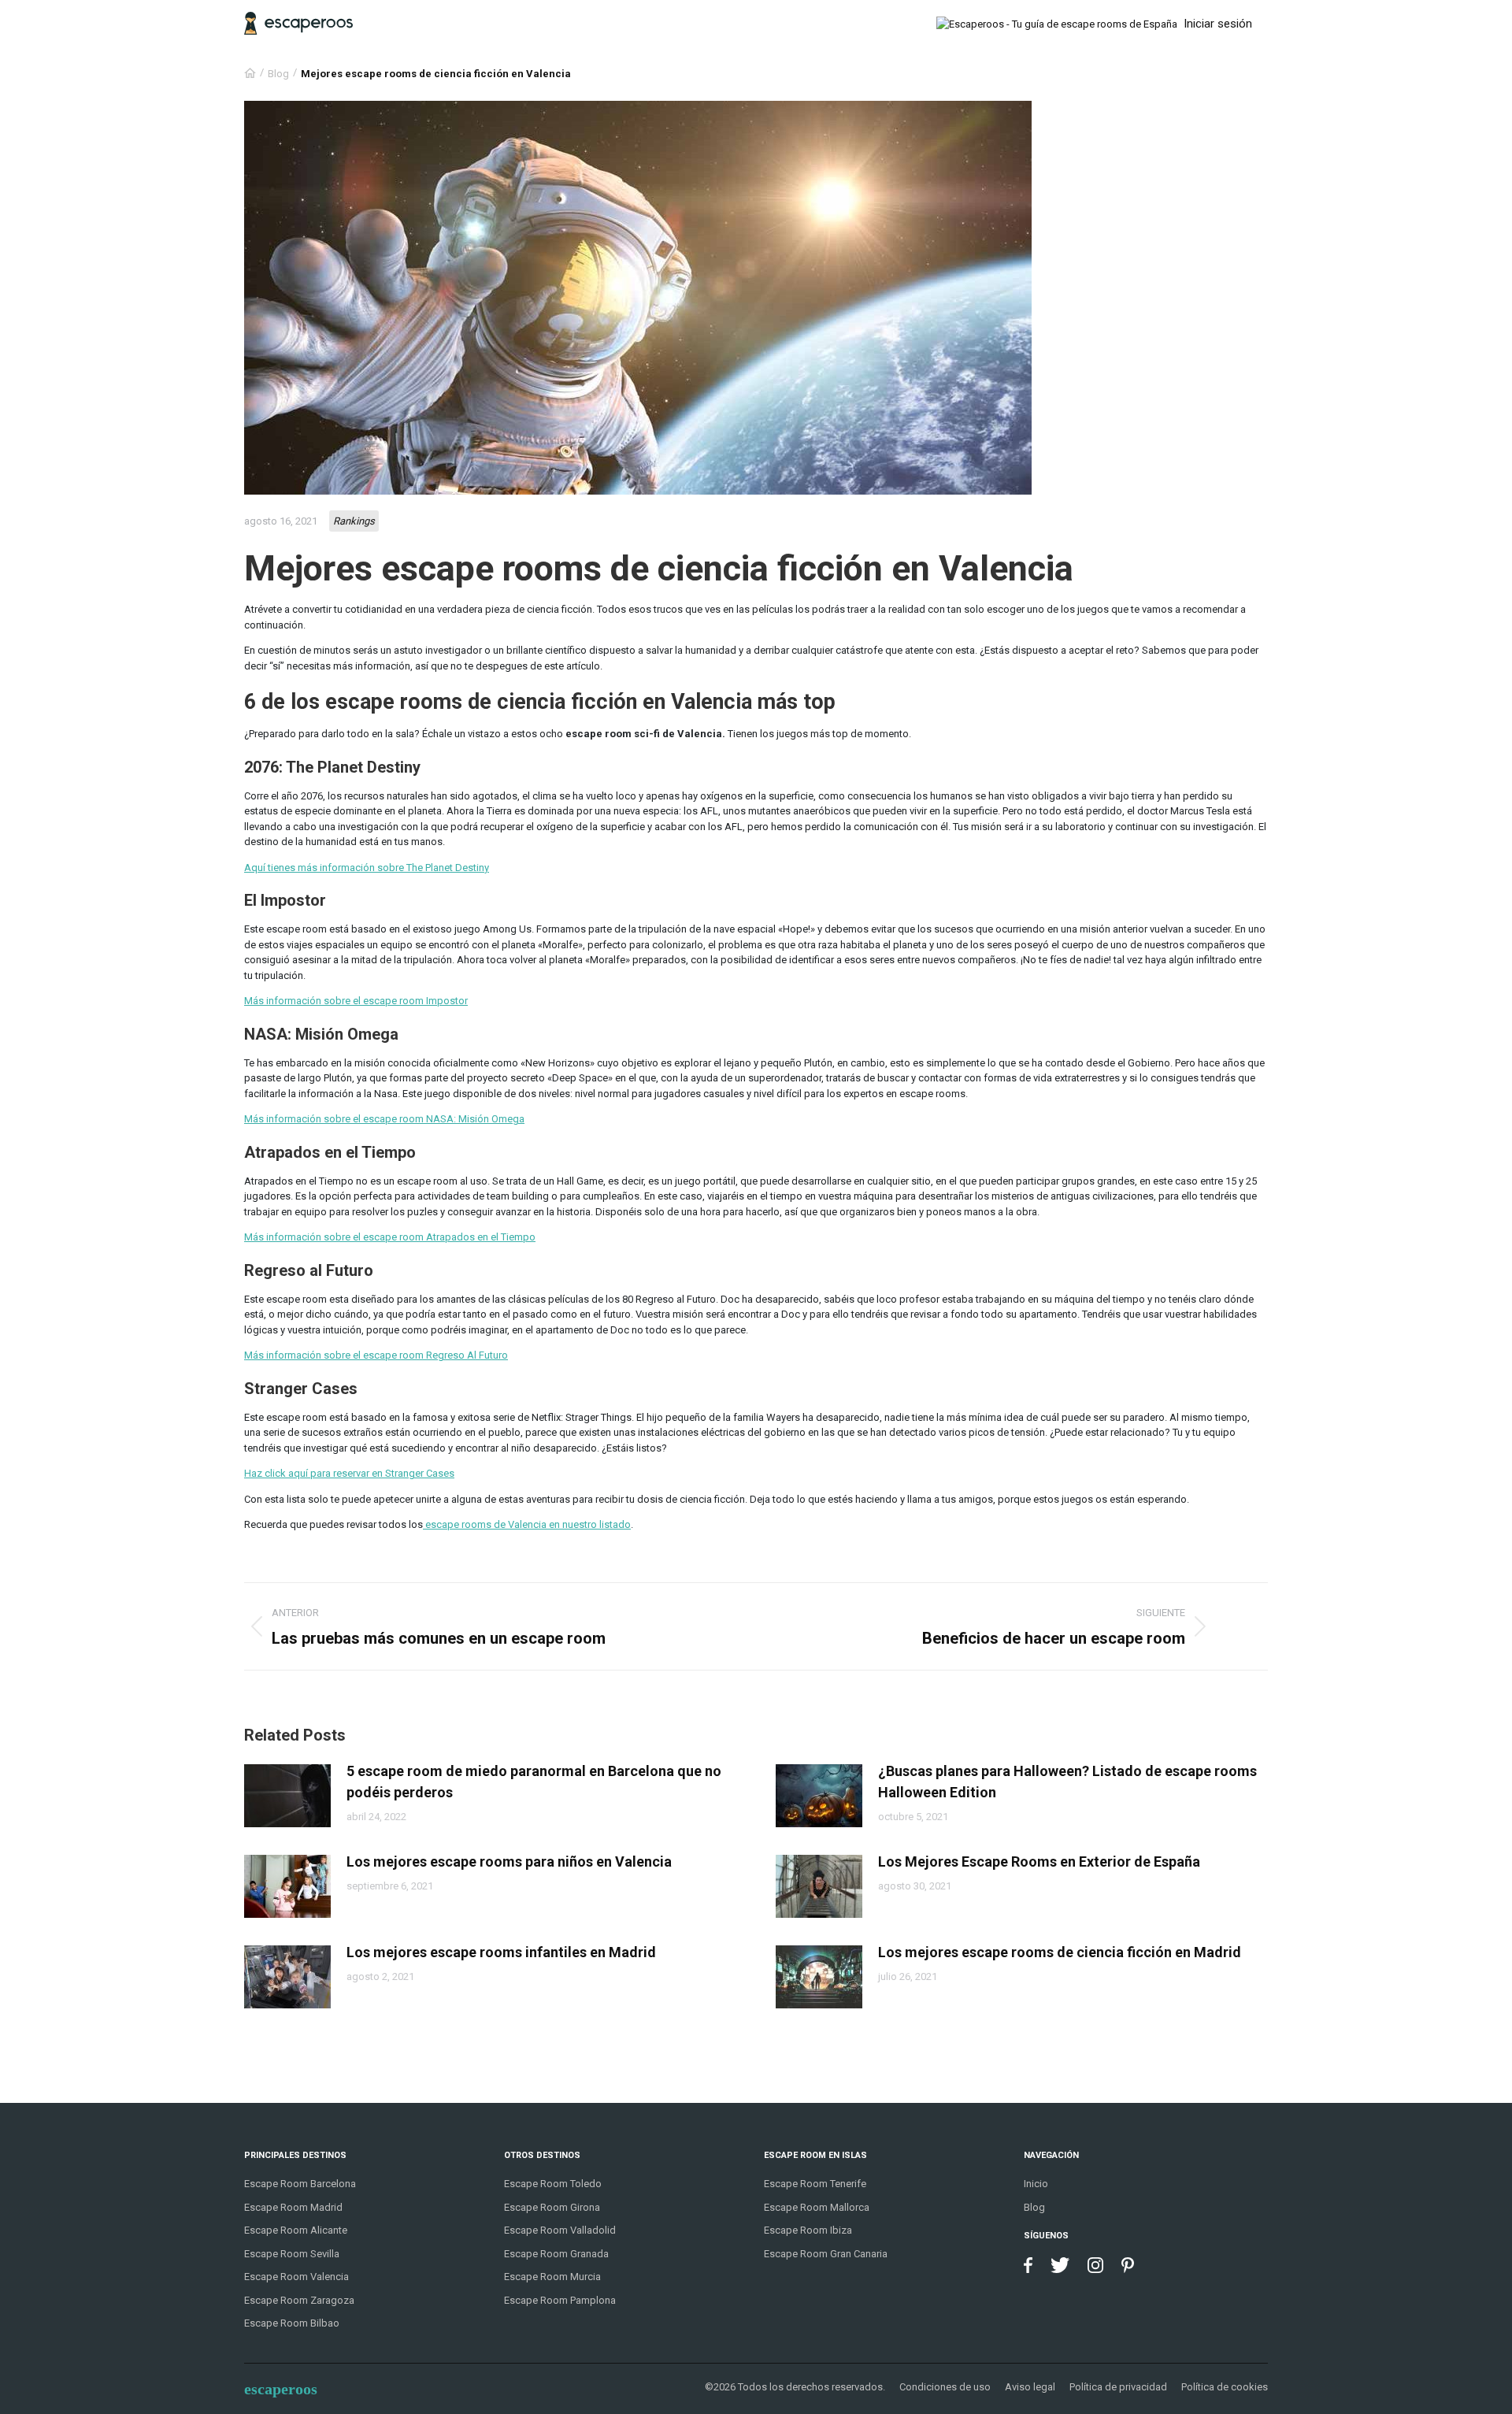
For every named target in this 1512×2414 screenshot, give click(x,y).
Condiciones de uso (945, 2387)
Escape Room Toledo (553, 2184)
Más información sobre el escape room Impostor (356, 1001)
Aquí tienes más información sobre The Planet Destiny (367, 868)
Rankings (354, 521)
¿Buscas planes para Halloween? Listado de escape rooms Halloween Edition (1067, 1782)
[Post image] (287, 1796)
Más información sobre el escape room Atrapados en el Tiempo (390, 1237)
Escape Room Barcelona (300, 2184)
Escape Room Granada (556, 2254)
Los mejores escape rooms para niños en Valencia (509, 1861)
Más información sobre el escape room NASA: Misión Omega (384, 1119)
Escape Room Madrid (293, 2207)
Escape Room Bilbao (292, 2323)
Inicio (1036, 2184)
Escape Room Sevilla (292, 2254)
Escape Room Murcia (552, 2277)
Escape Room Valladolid (560, 2230)
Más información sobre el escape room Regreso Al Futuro (376, 1355)
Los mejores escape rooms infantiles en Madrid (501, 1952)
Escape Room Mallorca (817, 2207)
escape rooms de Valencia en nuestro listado (527, 1524)
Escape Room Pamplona (560, 2300)
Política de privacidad (1118, 2387)
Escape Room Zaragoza (299, 2300)
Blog (278, 74)
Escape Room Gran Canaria (826, 2254)
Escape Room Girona (552, 2207)
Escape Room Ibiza (808, 2230)
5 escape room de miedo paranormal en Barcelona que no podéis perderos (534, 1782)
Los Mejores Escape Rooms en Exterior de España (1039, 1861)
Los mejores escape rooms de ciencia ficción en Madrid (1060, 1952)
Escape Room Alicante (296, 2230)
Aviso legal (1030, 2387)
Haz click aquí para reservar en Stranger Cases (349, 1473)
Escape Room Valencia (296, 2277)
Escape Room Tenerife (815, 2184)
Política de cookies (1225, 2387)
